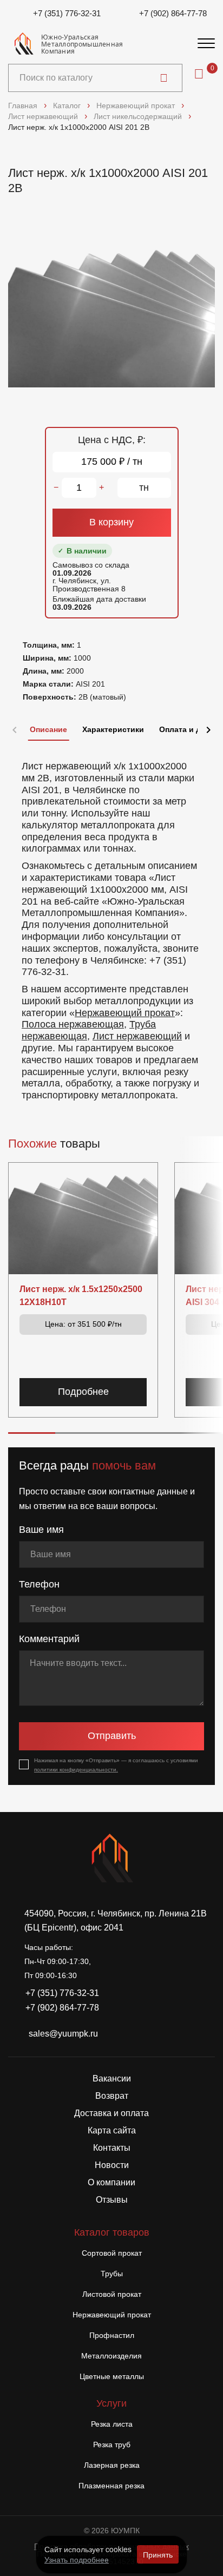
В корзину (111, 522)
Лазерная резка (112, 2465)
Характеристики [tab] (113, 729)
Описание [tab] (48, 729)
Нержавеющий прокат (125, 1013)
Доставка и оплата (111, 2113)
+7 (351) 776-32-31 (67, 13)
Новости (112, 2165)
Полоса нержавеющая (73, 1024)
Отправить (112, 1736)
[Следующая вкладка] (208, 730)
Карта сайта (112, 2130)
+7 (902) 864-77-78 (173, 13)
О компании (111, 2182)
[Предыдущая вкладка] (15, 730)
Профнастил (112, 2335)
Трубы (112, 2274)
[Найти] (164, 78)
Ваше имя (41, 1530)
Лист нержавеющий (137, 1036)
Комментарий (49, 1639)
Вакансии (112, 2078)
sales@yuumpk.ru (63, 2034)
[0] (199, 74)
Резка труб (112, 2445)
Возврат (112, 2096)
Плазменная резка (111, 2486)
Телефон (39, 1584)
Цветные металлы (112, 2376)
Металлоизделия (111, 2356)
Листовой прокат (112, 2294)
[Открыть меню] (206, 44)
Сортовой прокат (112, 2253)
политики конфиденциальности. (76, 1770)
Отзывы (112, 2200)
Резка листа (112, 2424)
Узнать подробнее (77, 2559)
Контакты (112, 2148)
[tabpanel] (111, 926)
